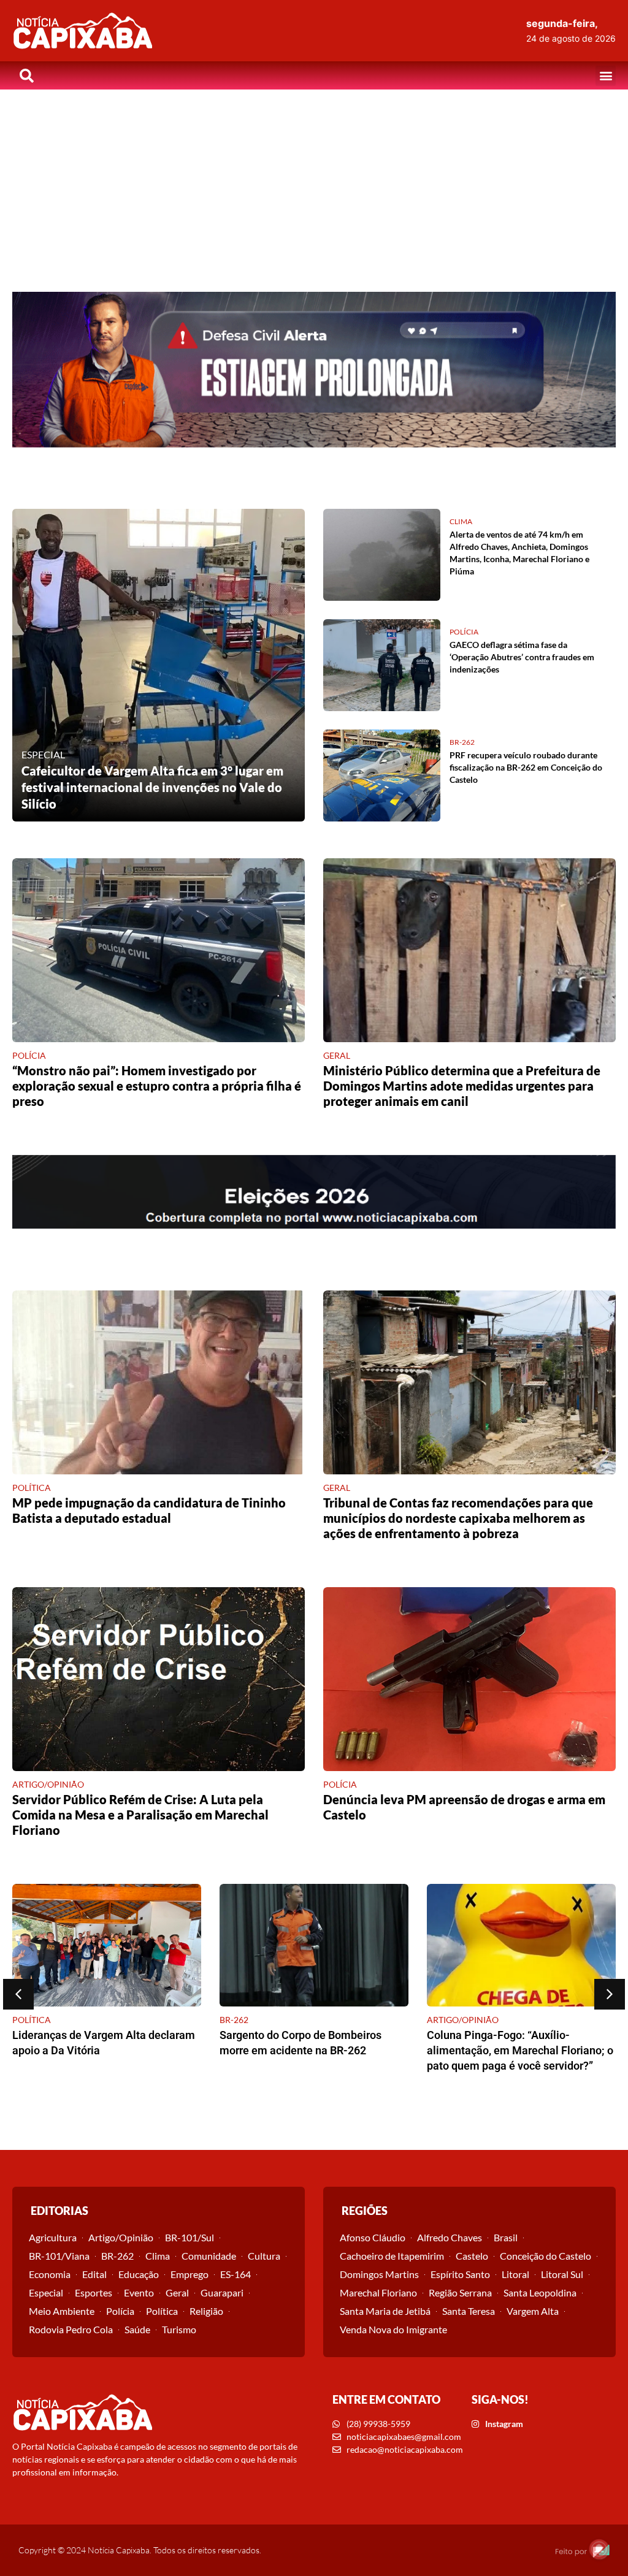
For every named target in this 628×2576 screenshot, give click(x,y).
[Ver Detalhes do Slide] (314, 370)
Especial (46, 2292)
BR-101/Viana (59, 2256)
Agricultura (53, 2237)
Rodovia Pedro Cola (71, 2329)
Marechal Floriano (378, 2292)
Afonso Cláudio (373, 2237)
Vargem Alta (533, 2311)
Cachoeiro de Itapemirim (392, 2256)
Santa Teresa (469, 2311)
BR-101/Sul (190, 2237)
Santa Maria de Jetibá (385, 2311)
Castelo (472, 2256)
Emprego (190, 2274)
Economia (50, 2274)
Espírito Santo (460, 2274)
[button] (606, 76)
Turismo (179, 2329)
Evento (139, 2292)
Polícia (120, 2311)
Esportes (94, 2292)
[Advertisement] (314, 181)
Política (162, 2311)
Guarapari (222, 2292)
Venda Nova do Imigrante (393, 2329)
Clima (158, 2256)
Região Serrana (460, 2292)
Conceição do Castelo (546, 2256)
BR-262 (117, 2256)
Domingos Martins (379, 2274)
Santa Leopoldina (540, 2292)
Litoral (515, 2274)
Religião (206, 2311)
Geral (177, 2292)
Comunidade (209, 2256)
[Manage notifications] (599, 2549)
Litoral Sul (562, 2274)
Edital (94, 2274)
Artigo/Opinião (121, 2237)
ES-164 (235, 2274)
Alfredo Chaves (450, 2237)
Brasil (506, 2237)
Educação (139, 2274)
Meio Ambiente (62, 2311)
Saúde (137, 2329)
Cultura (264, 2256)
